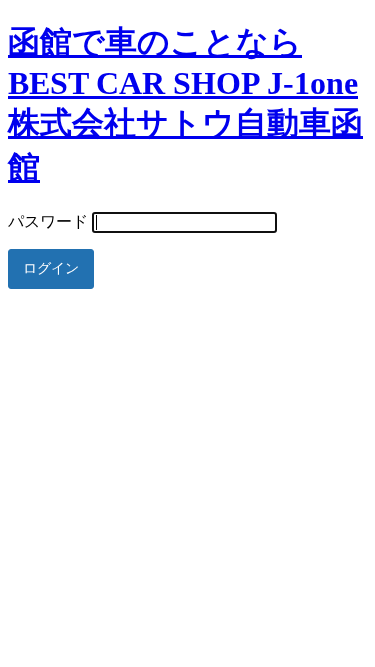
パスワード (48, 221)
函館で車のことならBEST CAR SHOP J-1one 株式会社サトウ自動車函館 (185, 104)
